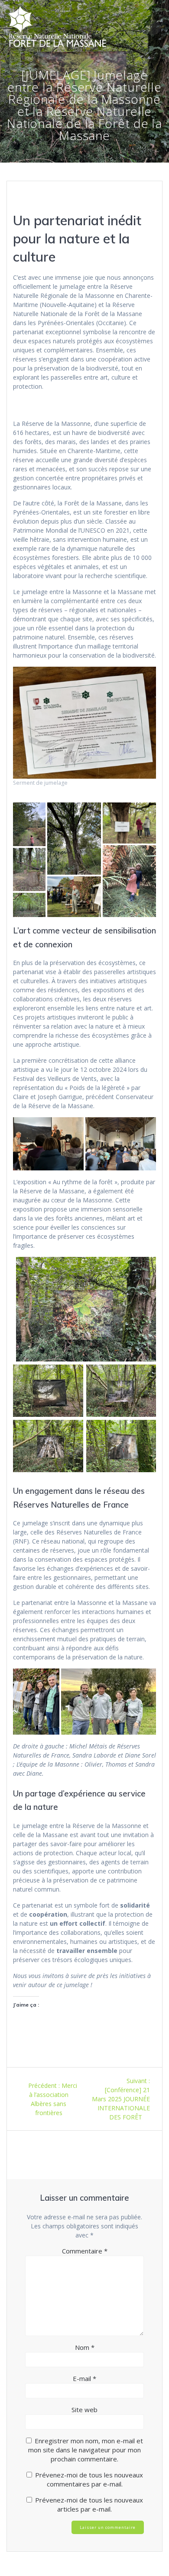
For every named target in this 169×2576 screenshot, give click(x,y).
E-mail (84, 2378)
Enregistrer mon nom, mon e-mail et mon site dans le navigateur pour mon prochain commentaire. (86, 2450)
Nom (85, 2347)
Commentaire (85, 2251)
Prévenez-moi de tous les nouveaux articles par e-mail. (89, 2504)
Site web (84, 2410)
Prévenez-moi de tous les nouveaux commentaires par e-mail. (89, 2479)
